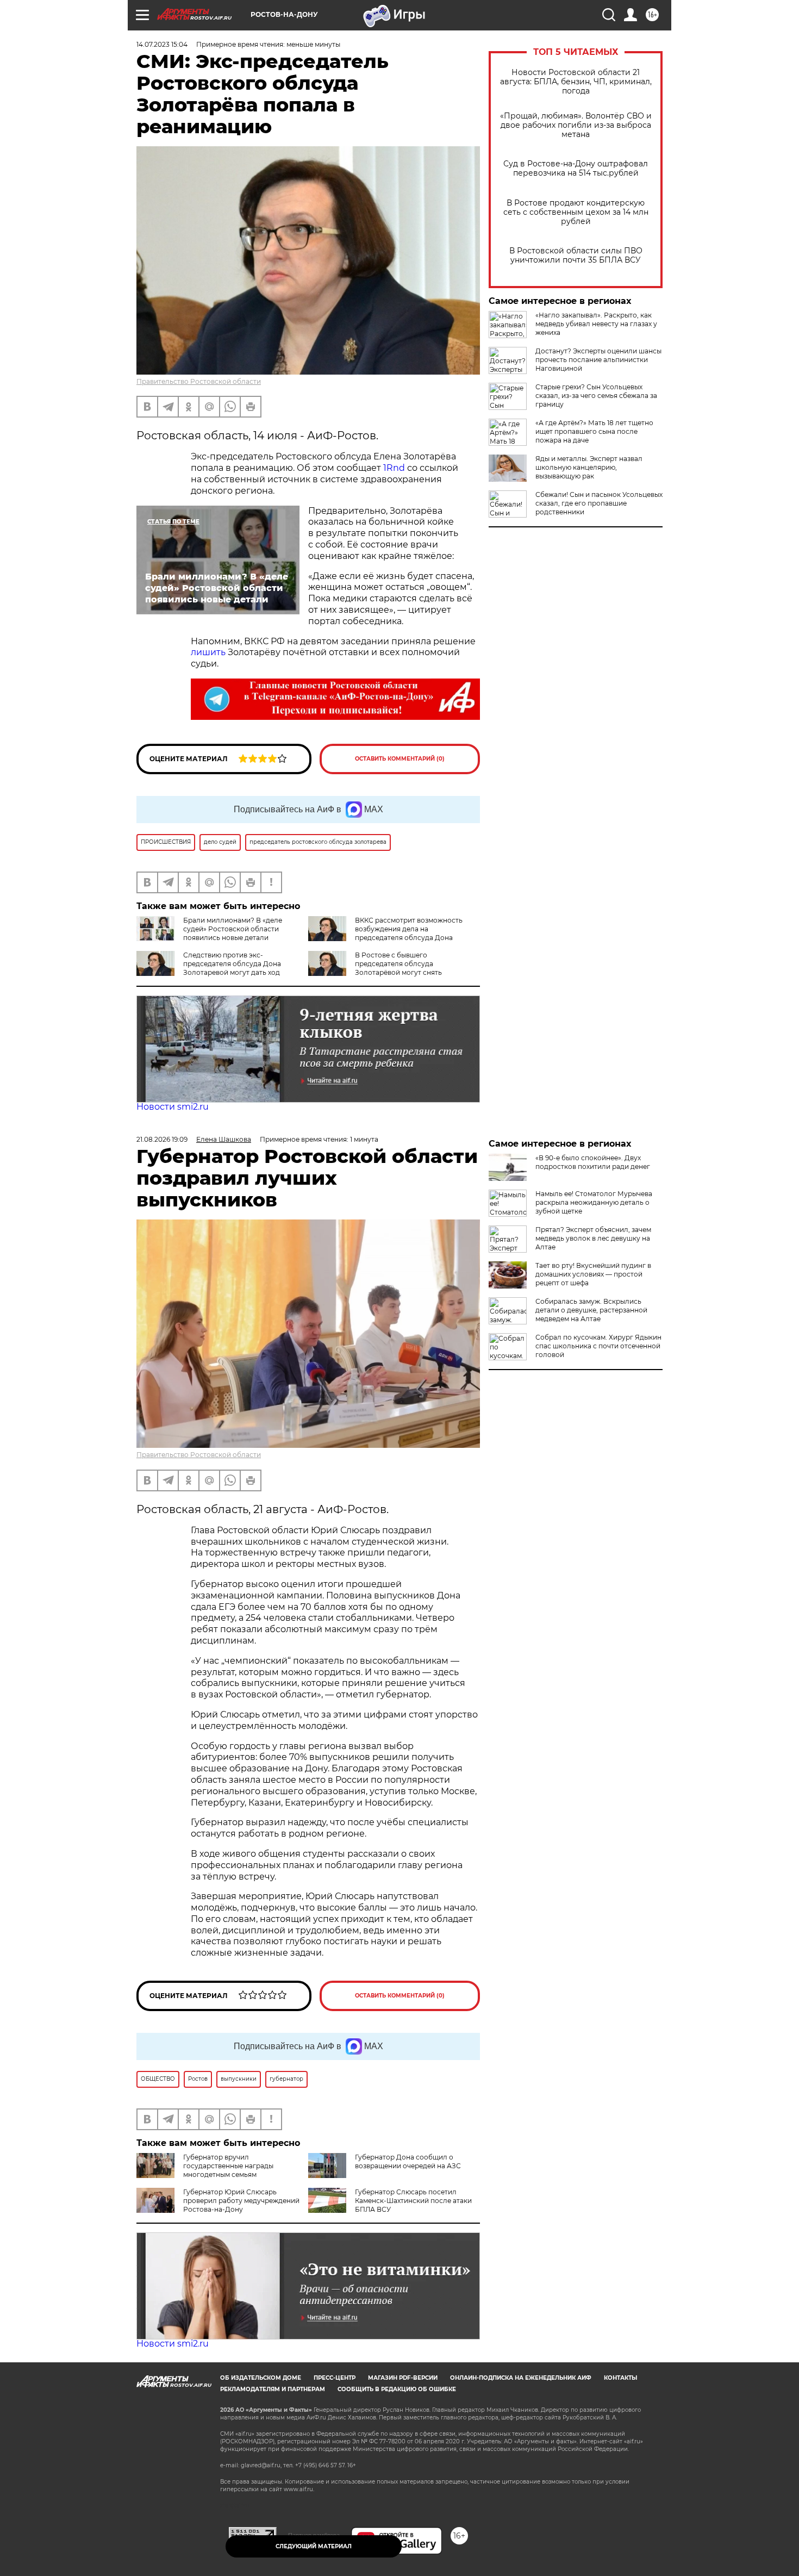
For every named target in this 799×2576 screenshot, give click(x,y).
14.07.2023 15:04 (162, 44)
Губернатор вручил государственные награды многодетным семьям (228, 2166)
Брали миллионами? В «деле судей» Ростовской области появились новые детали (233, 929)
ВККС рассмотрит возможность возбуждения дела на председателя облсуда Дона (409, 929)
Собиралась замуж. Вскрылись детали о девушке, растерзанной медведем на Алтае (591, 1310)
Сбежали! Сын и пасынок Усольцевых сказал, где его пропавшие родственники (599, 503)
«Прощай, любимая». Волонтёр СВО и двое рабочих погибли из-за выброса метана (576, 125)
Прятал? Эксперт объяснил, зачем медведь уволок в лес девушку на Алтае (593, 1238)
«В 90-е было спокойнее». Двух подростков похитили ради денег (593, 1162)
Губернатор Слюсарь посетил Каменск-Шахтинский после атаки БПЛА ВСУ (413, 2201)
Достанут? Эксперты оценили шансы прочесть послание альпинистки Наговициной (598, 360)
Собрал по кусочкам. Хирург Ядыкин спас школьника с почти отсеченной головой (598, 1346)
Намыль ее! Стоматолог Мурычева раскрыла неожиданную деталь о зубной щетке (594, 1202)
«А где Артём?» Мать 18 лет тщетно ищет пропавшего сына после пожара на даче (594, 431)
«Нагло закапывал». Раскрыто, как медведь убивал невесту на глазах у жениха (596, 324)
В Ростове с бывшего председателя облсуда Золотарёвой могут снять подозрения (375, 968)
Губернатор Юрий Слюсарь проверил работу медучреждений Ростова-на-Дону (241, 2201)
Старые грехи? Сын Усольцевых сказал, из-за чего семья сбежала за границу (596, 396)
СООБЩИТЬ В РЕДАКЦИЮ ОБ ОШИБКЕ (397, 2389)
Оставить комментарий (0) (400, 759)
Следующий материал (314, 2546)
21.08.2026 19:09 (162, 1139)
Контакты (620, 2378)
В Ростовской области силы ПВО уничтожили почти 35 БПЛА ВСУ (576, 256)
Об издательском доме (261, 2378)
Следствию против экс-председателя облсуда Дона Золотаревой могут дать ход (232, 964)
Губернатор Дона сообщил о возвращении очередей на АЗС (408, 2161)
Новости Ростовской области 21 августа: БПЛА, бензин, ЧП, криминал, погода (576, 82)
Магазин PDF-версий (403, 2378)
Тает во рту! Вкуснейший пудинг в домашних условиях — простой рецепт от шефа (593, 1274)
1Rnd (394, 468)
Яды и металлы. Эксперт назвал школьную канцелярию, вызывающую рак (589, 467)
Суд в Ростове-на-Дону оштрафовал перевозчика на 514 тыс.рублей (576, 169)
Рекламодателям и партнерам (273, 2389)
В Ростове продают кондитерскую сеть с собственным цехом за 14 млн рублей (576, 212)
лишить (208, 652)
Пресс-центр (335, 2378)
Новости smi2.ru (173, 1107)
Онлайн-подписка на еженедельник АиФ (521, 2378)
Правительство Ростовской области (199, 381)
